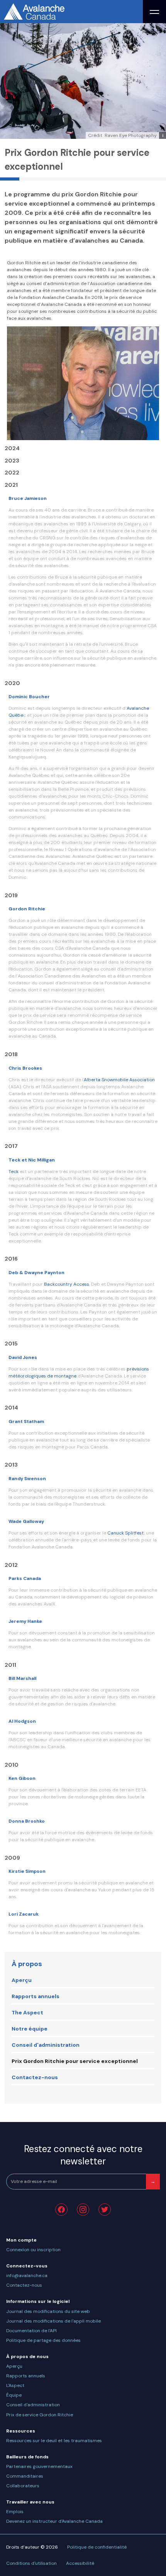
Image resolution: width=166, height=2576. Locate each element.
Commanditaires (25, 2476)
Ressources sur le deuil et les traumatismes (54, 2441)
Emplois (15, 2512)
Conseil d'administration (46, 2045)
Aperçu (22, 1980)
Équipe (14, 2395)
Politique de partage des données (43, 2340)
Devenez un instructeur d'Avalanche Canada (54, 2521)
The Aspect (27, 2012)
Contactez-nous (35, 2077)
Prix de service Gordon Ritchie (40, 2415)
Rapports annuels (36, 1996)
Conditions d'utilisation (31, 2563)
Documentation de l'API (31, 2331)
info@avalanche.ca (27, 2276)
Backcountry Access (67, 1284)
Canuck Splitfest (126, 1533)
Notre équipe (30, 2029)
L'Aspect (15, 2385)
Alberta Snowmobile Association (119, 1080)
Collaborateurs (23, 2486)
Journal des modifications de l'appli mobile (53, 2321)
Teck (14, 1172)
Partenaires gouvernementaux (39, 2466)
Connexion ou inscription (33, 2250)
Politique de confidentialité (97, 2547)
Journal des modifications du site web (48, 2311)
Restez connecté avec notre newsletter (83, 2155)
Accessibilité (80, 2563)
